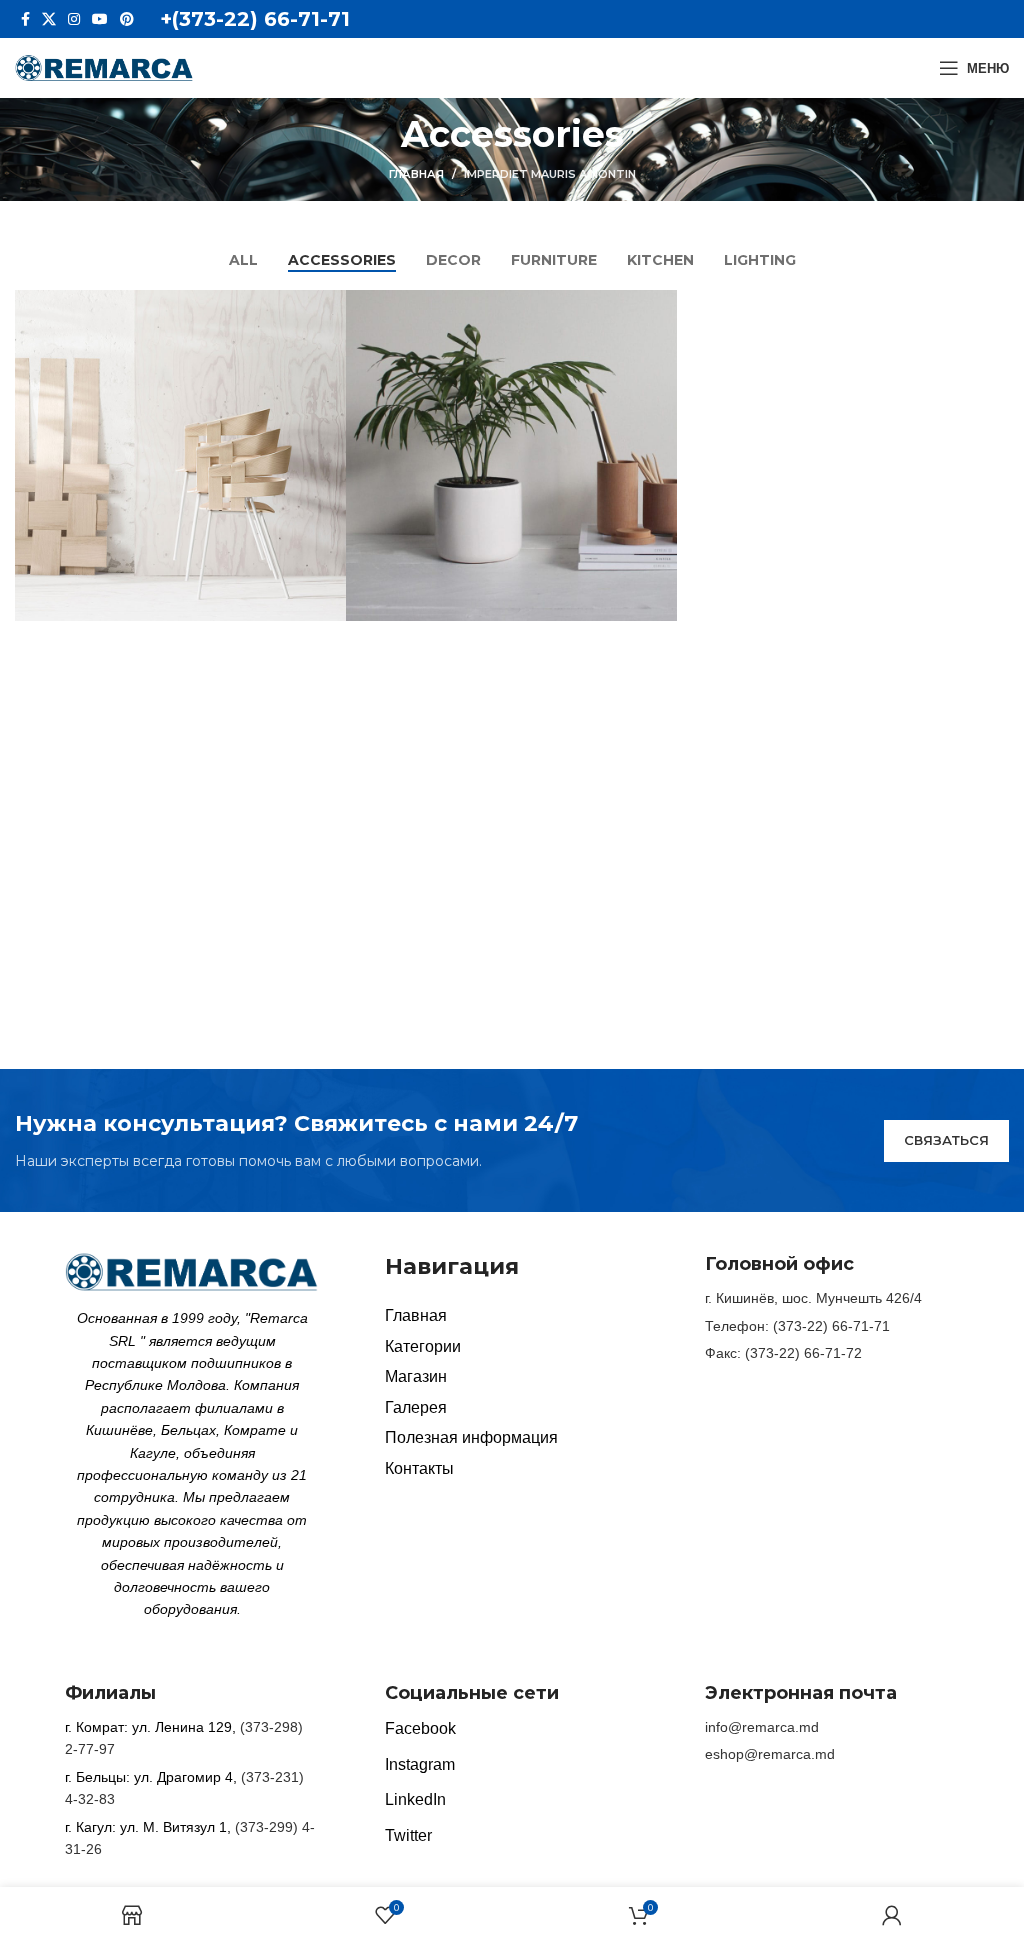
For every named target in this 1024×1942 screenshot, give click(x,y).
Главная (416, 174)
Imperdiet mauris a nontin (550, 174)
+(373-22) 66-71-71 (255, 19)
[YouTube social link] (100, 19)
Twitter (408, 1835)
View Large (328, 307)
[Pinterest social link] (127, 19)
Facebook (420, 1728)
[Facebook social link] (25, 19)
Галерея (416, 1407)
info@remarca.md (762, 1727)
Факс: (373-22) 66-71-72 (783, 1353)
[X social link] (49, 19)
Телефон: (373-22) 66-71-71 (797, 1326)
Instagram (420, 1764)
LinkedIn (415, 1799)
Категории (423, 1346)
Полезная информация (471, 1437)
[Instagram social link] (74, 19)
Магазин (416, 1376)
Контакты (419, 1468)
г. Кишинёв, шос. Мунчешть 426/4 (813, 1298)
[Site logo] (104, 67)
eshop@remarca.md (770, 1754)
